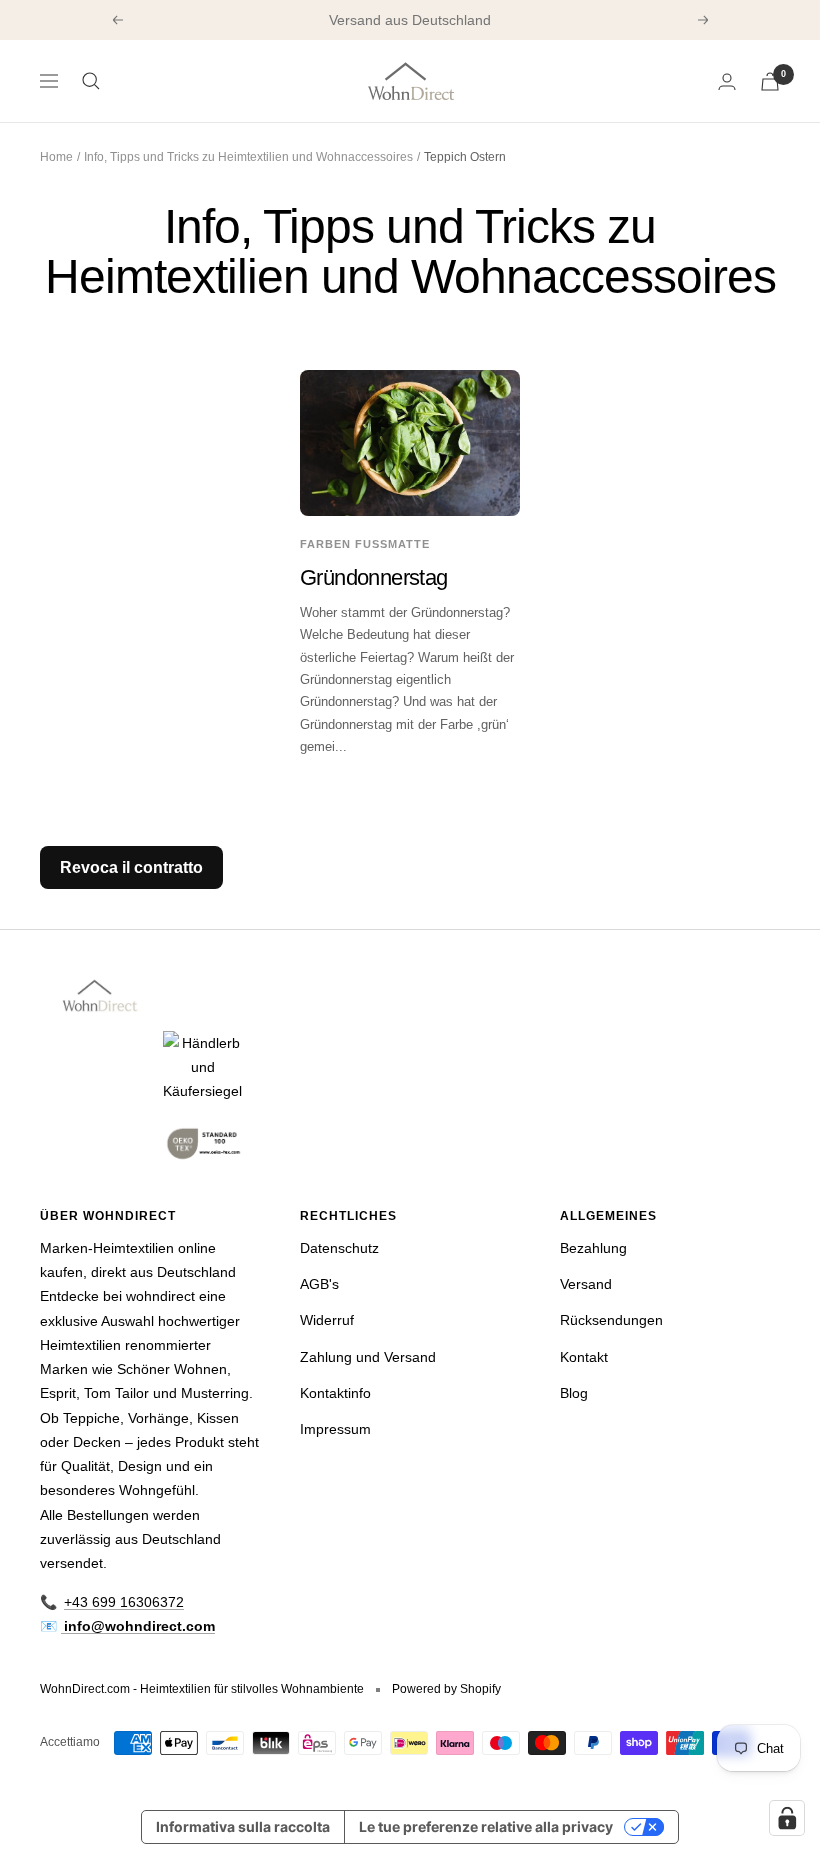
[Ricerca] (91, 81)
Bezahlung (593, 1248)
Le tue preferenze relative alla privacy (486, 1826)
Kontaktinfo (335, 1393)
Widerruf (327, 1320)
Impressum (335, 1429)
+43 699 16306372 (124, 1602)
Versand (586, 1284)
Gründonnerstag (374, 577)
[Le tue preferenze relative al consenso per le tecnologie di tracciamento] (787, 1818)
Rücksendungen (611, 1320)
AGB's (319, 1284)
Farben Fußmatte (365, 544)
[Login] (727, 81)
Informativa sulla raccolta (243, 1826)
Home (56, 157)
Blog (574, 1393)
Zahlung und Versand (368, 1357)
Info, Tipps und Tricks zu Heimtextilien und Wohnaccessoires (248, 157)
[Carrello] (770, 81)
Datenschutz (339, 1248)
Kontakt (584, 1357)
